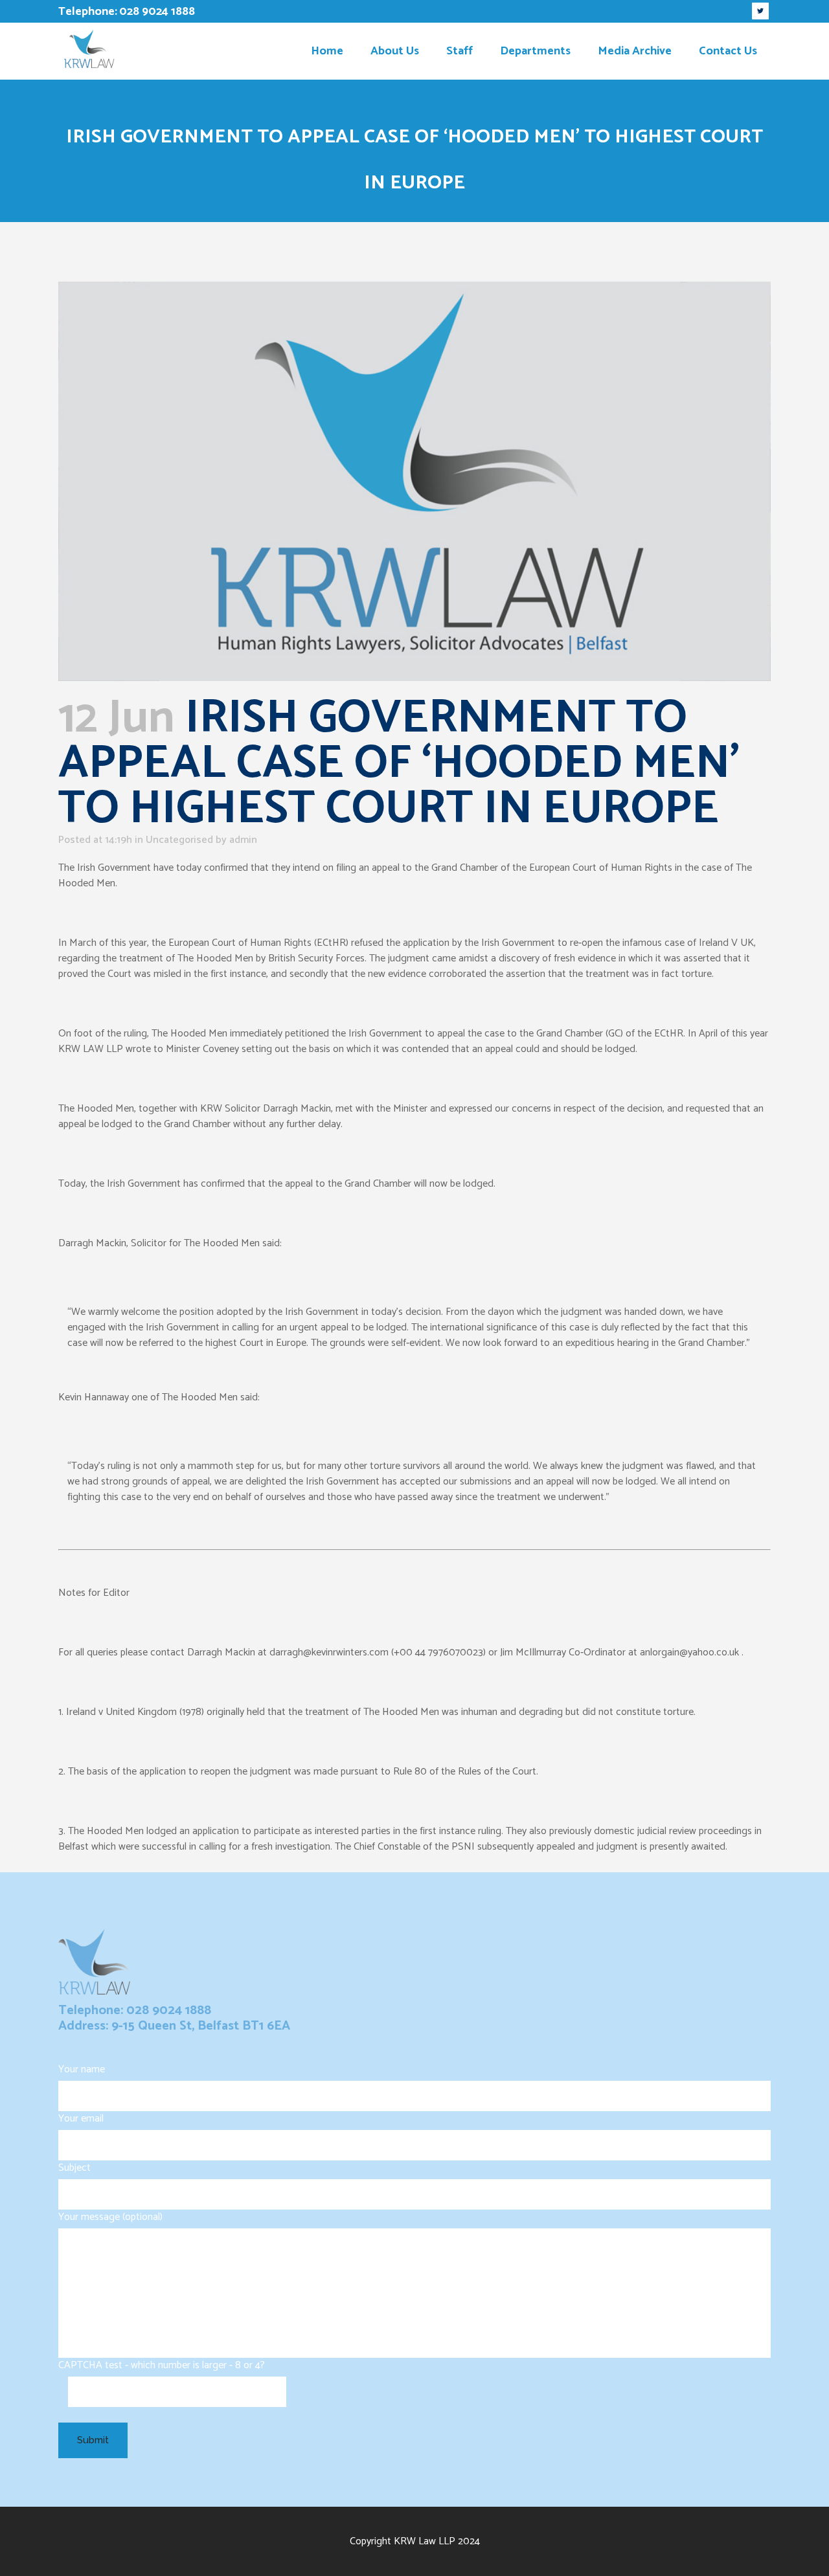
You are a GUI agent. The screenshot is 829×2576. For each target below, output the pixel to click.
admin (243, 840)
